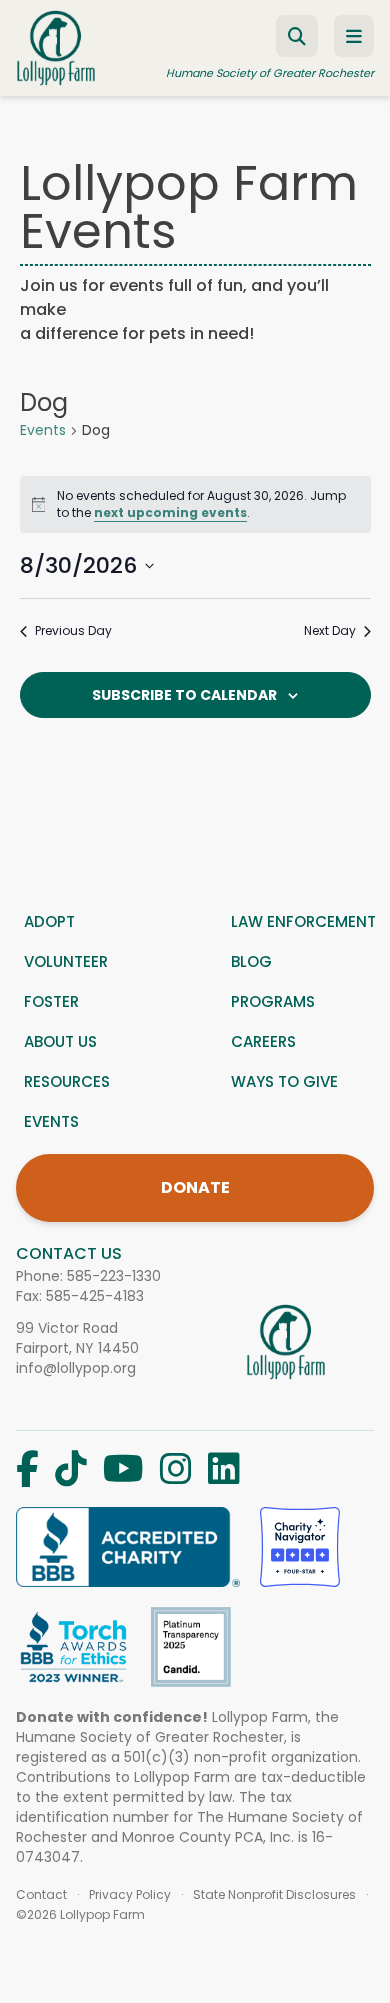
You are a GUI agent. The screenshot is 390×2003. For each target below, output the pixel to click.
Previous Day (73, 631)
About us (60, 1041)
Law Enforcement (303, 921)
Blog (251, 961)
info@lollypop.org (76, 1368)
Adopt (49, 921)
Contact (41, 1895)
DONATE (195, 1187)
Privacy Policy (130, 1895)
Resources (67, 1081)
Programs (273, 1001)
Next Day (330, 631)
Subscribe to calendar (184, 695)
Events (43, 430)
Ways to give (284, 1081)
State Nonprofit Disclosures (274, 1895)
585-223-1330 (114, 1276)
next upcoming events (170, 512)
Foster (51, 1001)
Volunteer (66, 961)
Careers (263, 1041)
